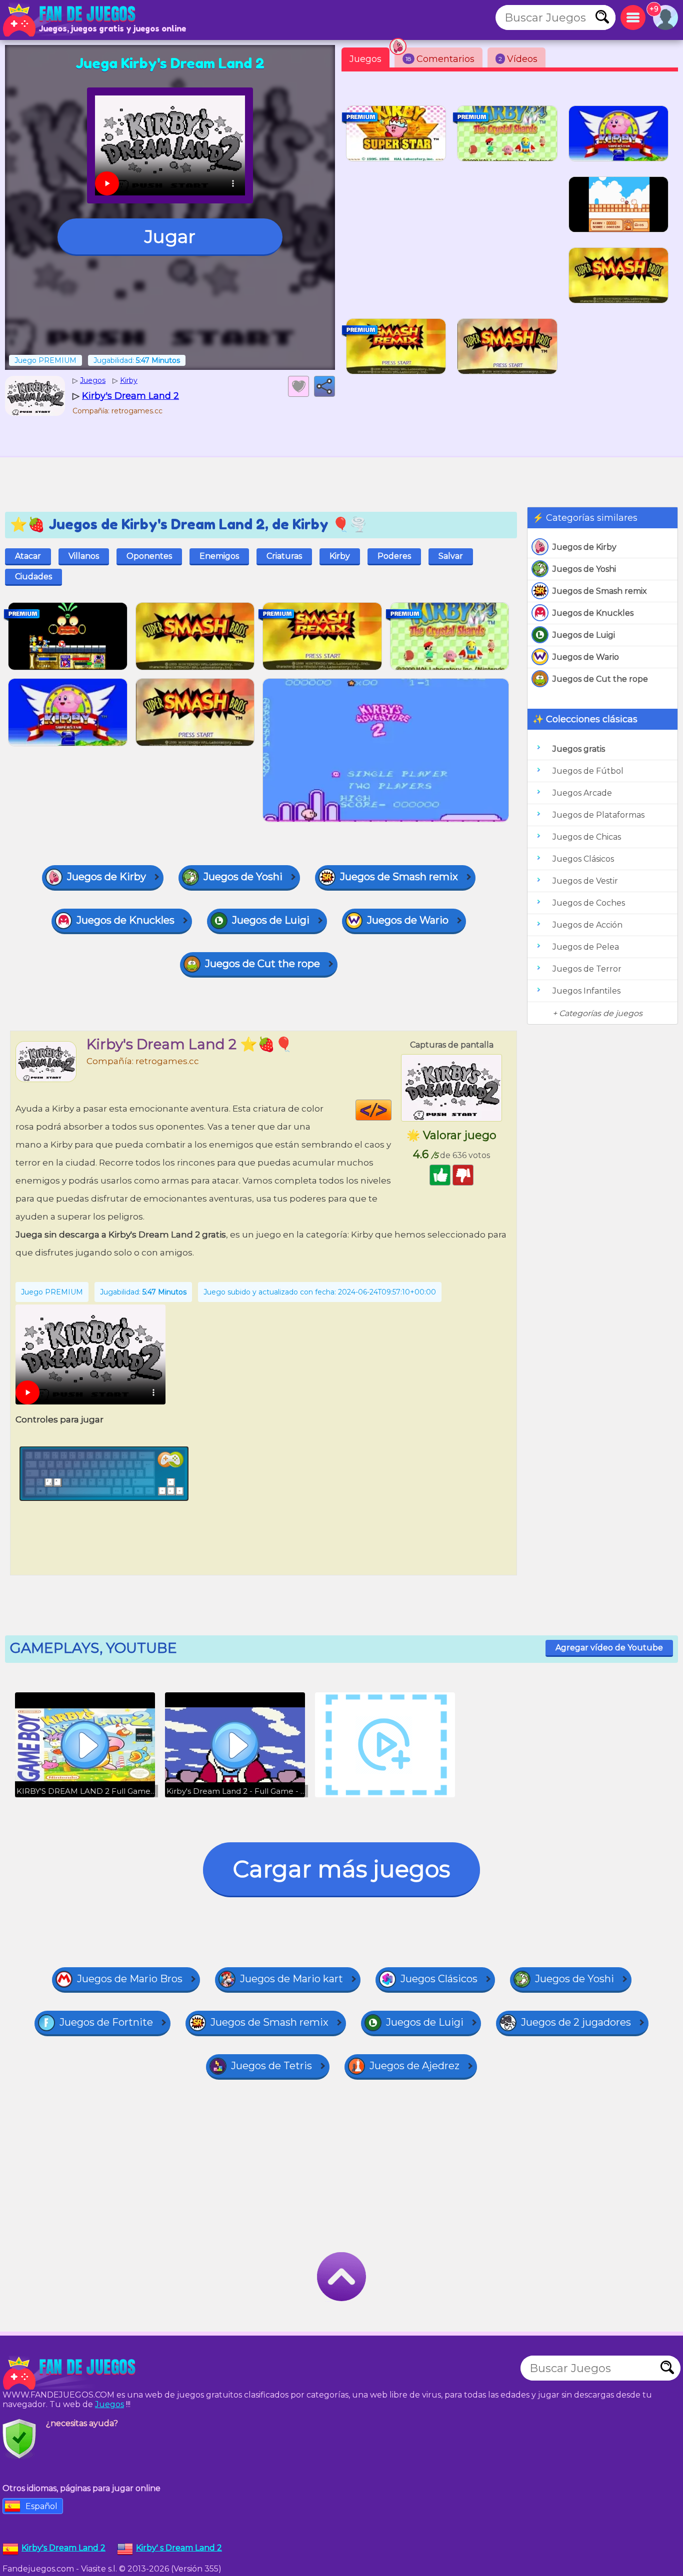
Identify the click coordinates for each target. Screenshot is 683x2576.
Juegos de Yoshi (584, 569)
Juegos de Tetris (271, 2066)
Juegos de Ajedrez (414, 2066)
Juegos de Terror (587, 969)
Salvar (451, 556)
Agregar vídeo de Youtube (609, 1648)
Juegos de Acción (587, 925)
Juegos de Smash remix (600, 591)
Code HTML (391, 1110)
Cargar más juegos (341, 1869)
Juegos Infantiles (586, 991)
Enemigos (219, 556)
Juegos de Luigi (584, 635)
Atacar (28, 556)
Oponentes (149, 556)
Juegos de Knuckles (593, 613)
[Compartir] (324, 386)
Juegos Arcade (582, 793)
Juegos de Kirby (584, 547)
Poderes (394, 556)
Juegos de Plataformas (598, 815)
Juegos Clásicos (583, 859)
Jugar (170, 236)
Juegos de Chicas (587, 837)
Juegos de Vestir (585, 881)
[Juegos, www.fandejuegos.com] (70, 20)
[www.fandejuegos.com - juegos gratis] (70, 2373)
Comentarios (440, 59)
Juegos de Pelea (586, 947)
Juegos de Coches (589, 903)
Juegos (365, 59)
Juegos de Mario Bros (130, 1979)
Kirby (340, 556)
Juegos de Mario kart (291, 1979)
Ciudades (33, 577)
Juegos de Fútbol (588, 771)
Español (41, 2506)
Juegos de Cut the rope (600, 679)
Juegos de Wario (586, 657)
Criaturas (284, 556)
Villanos (84, 556)
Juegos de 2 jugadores (576, 2022)
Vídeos (518, 59)
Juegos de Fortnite (106, 2022)
